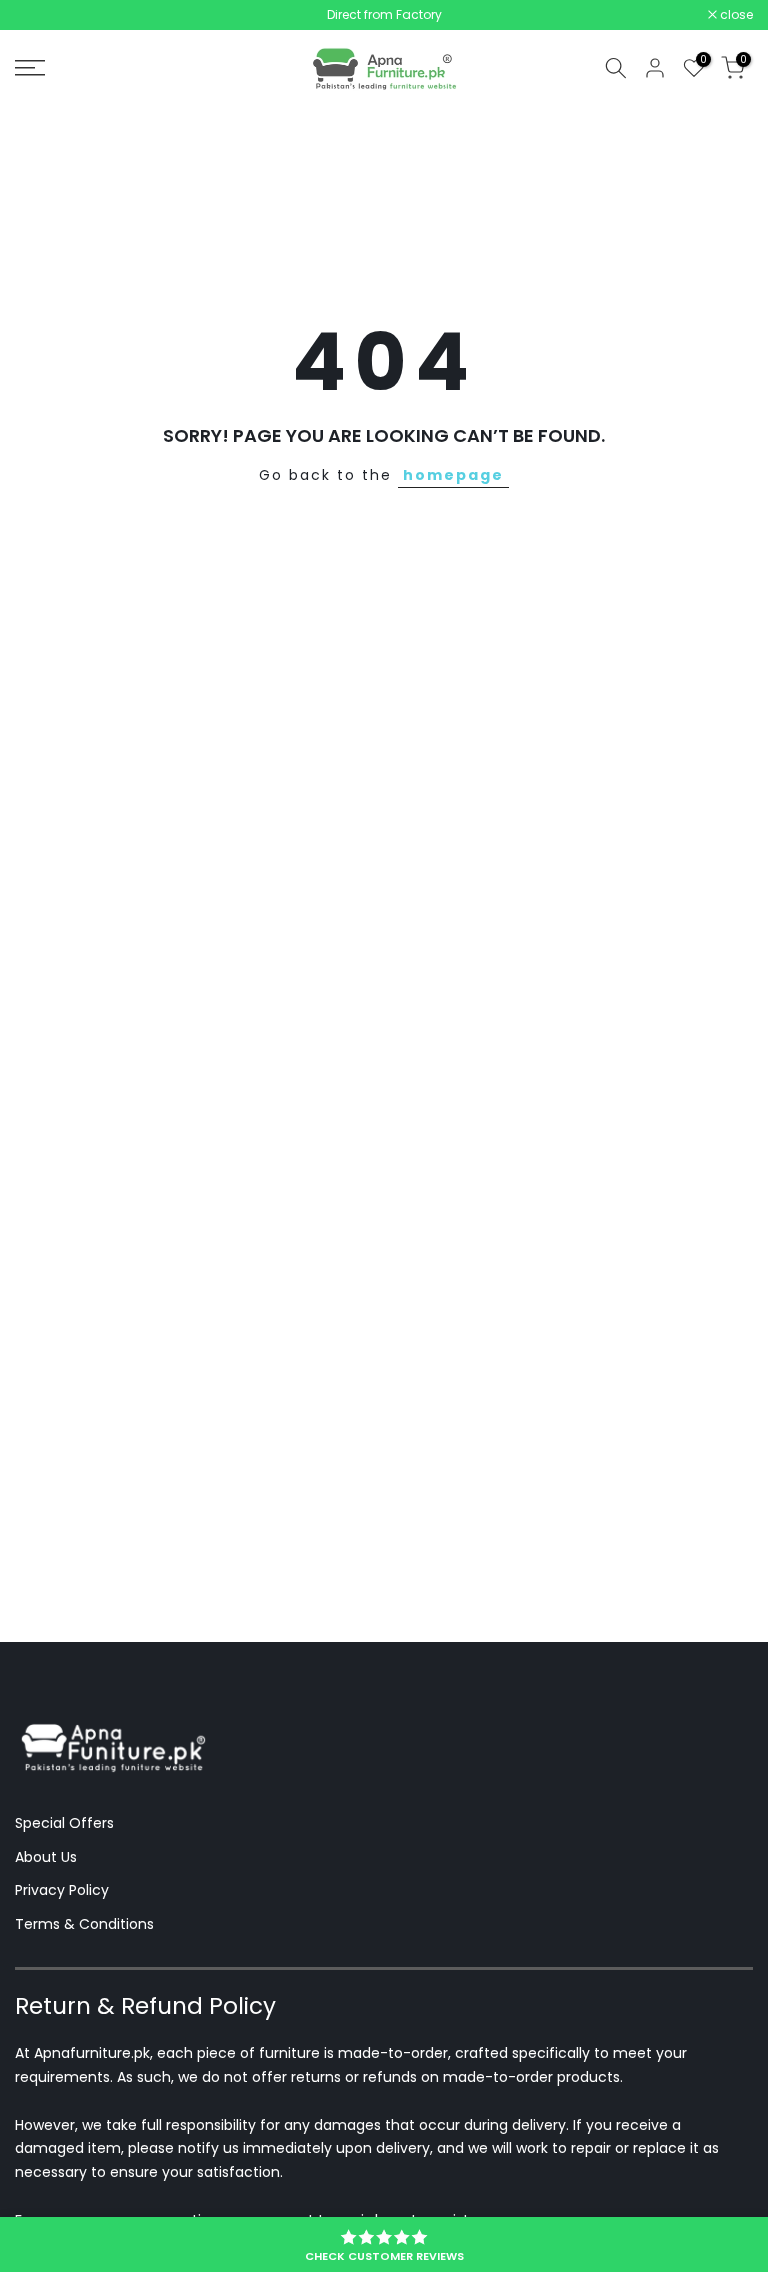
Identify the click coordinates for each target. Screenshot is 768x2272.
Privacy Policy (62, 1890)
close (42, 15)
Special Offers (64, 1823)
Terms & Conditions (84, 1924)
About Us (46, 1857)
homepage (453, 475)
